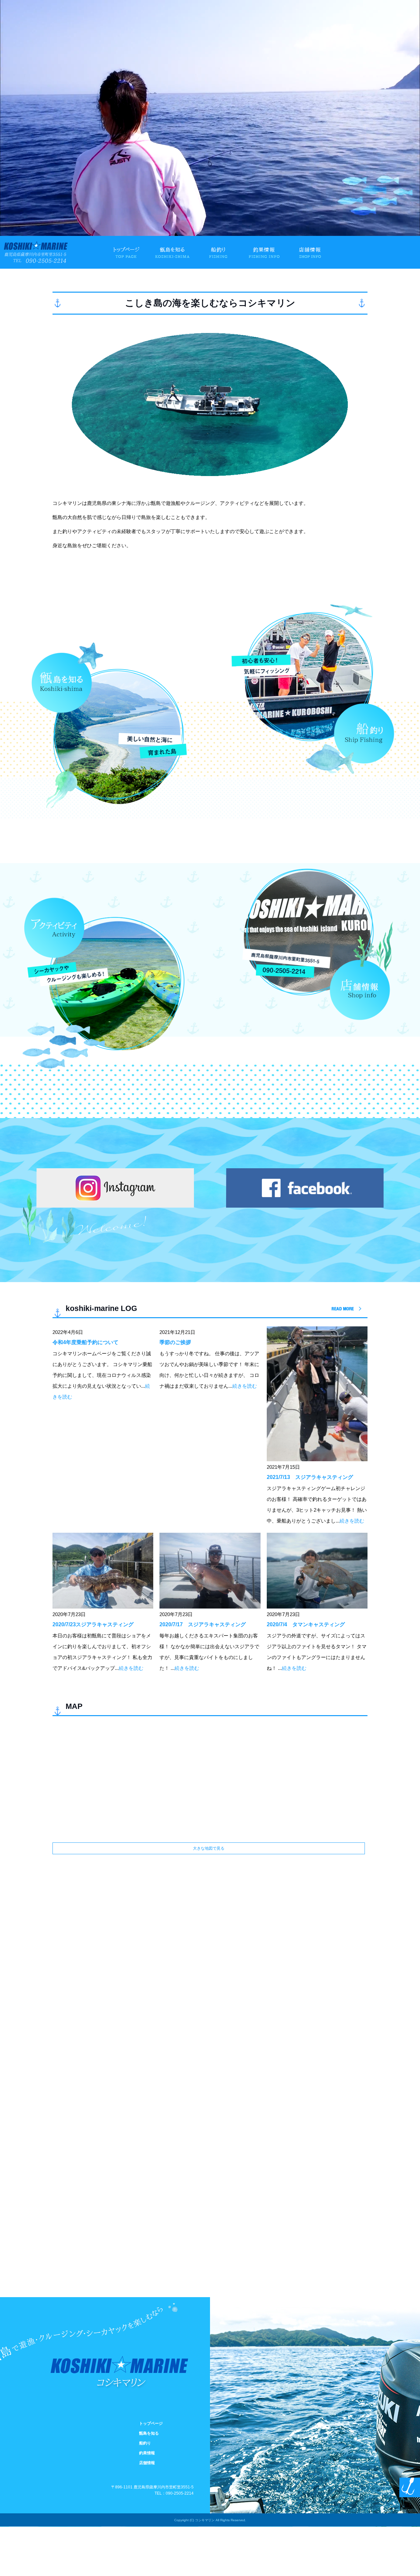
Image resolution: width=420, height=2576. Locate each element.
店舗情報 (310, 252)
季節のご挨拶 (175, 1342)
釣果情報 (264, 252)
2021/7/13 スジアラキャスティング (310, 1477)
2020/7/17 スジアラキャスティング (203, 1624)
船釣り (219, 252)
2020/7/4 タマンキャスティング (306, 1624)
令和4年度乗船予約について (85, 1342)
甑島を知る (173, 252)
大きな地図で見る (209, 1848)
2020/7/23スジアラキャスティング (93, 1624)
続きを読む (245, 1386)
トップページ (127, 252)
